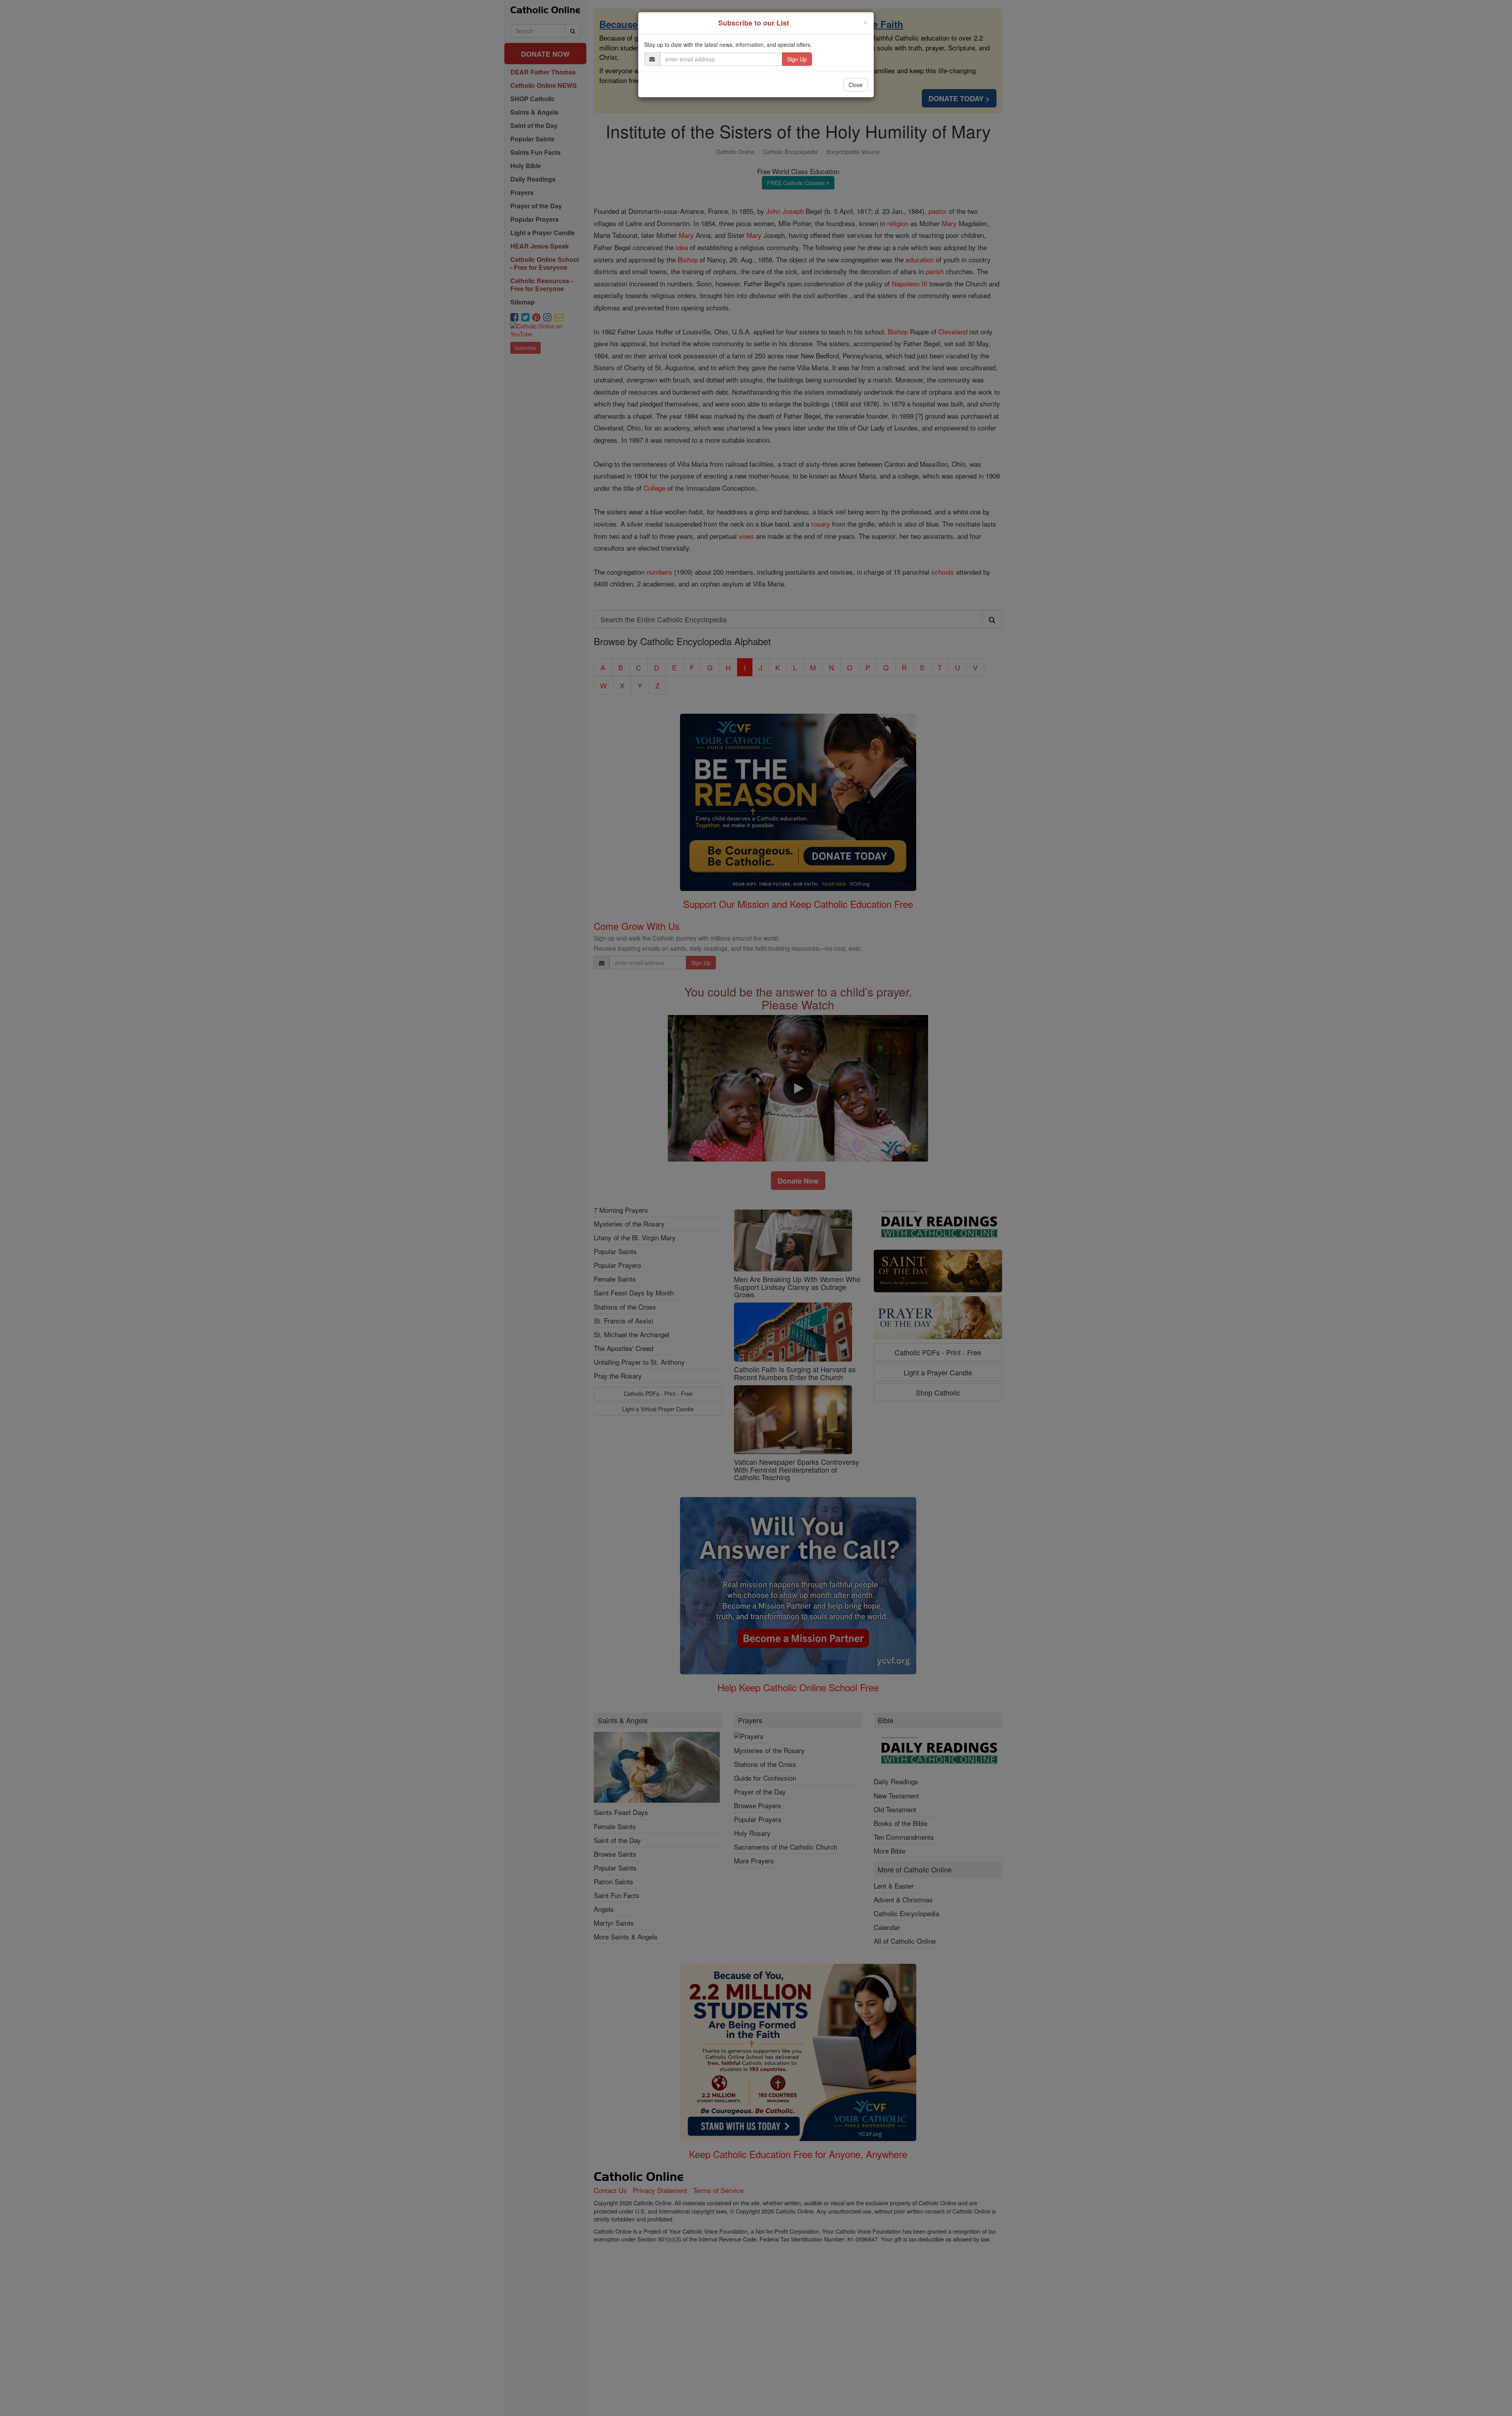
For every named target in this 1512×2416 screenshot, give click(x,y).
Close (856, 85)
